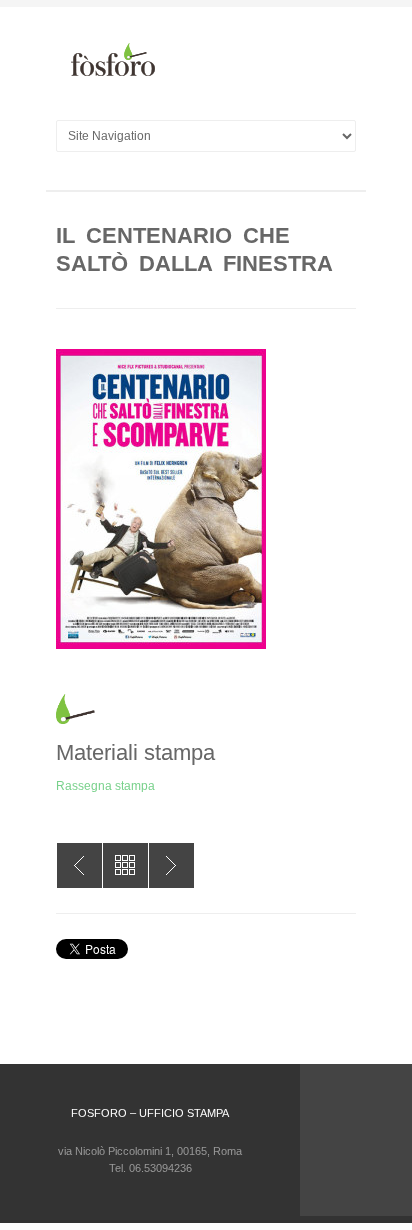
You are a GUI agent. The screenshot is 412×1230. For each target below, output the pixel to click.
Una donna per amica (171, 865)
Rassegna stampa (105, 786)
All (125, 865)
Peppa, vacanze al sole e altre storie (79, 865)
